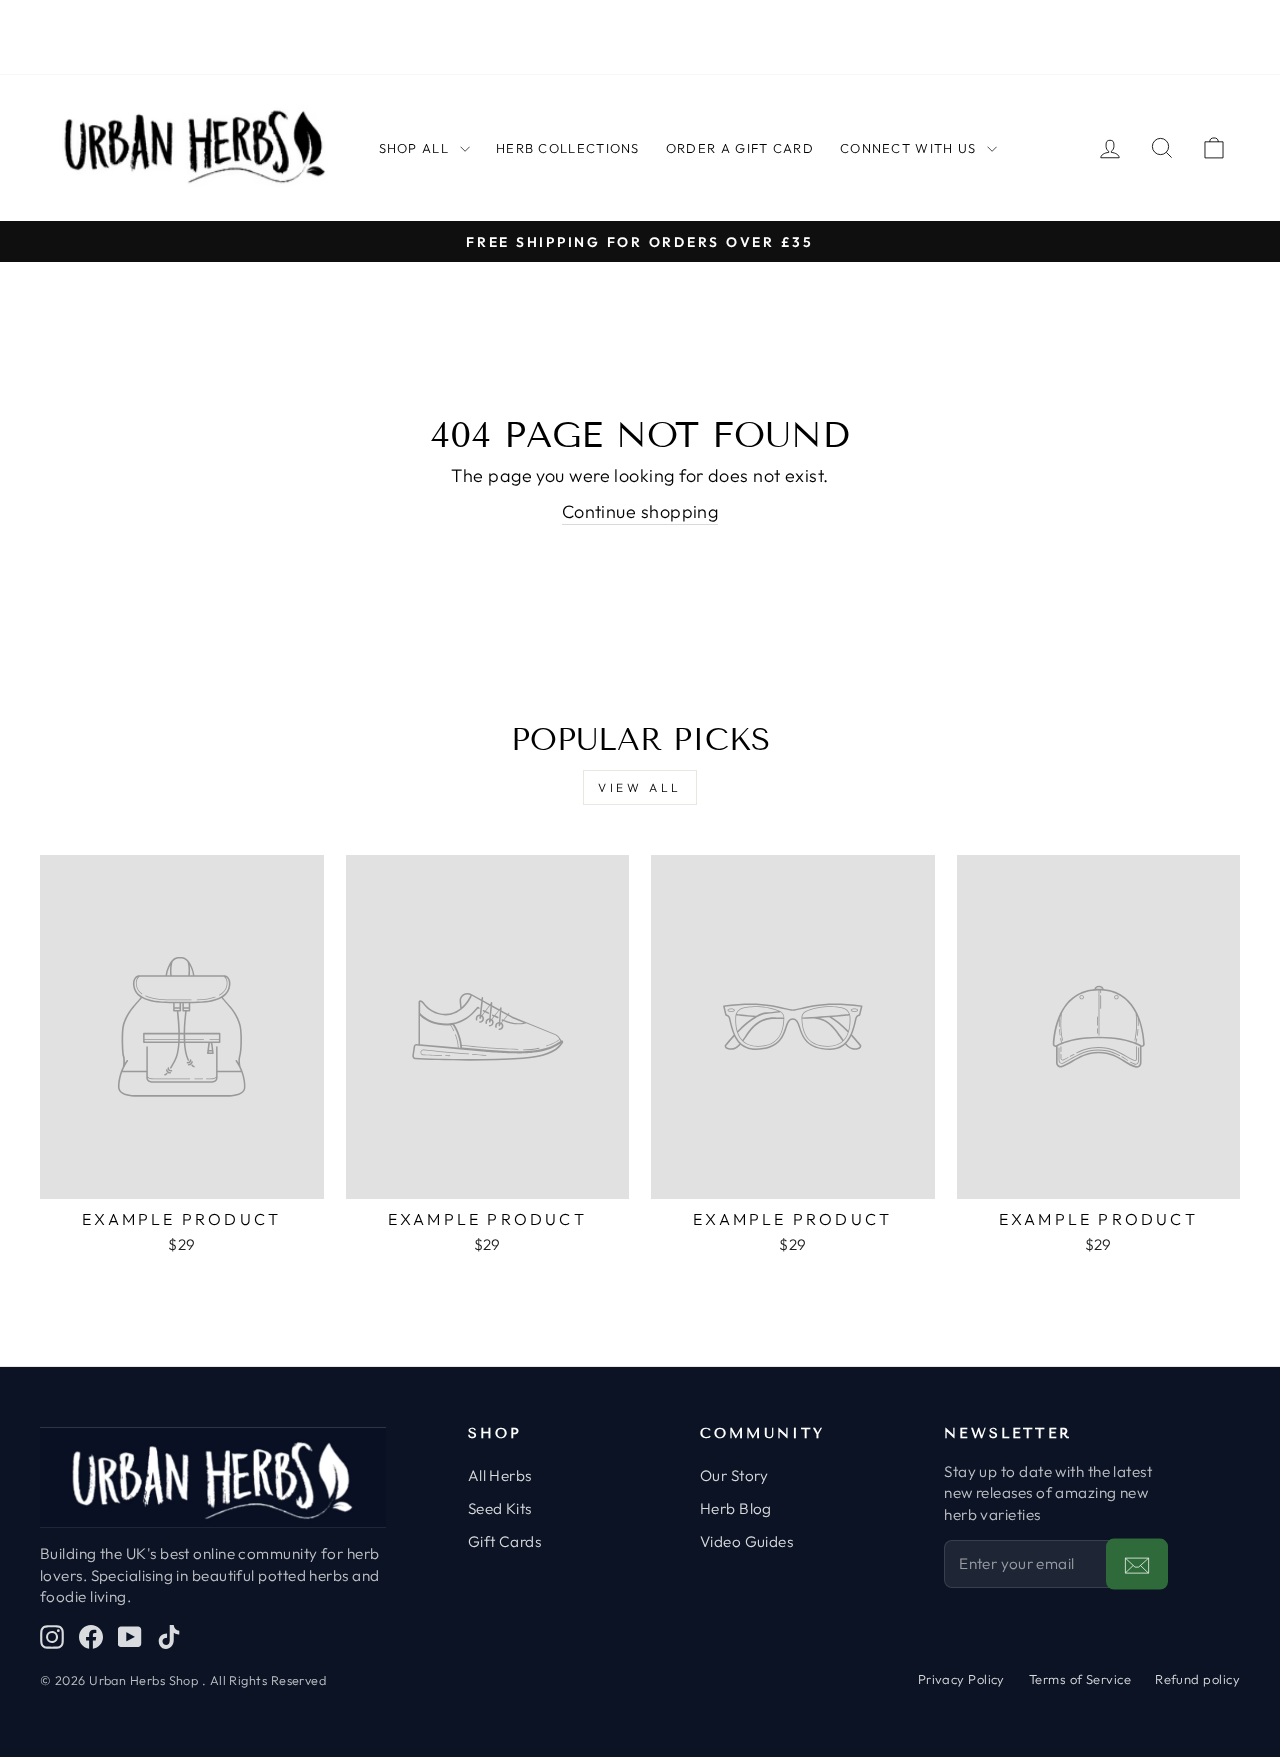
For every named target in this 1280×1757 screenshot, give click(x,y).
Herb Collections (568, 148)
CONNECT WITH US (908, 148)
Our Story (734, 1475)
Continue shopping (640, 511)
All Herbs (500, 1475)
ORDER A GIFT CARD (740, 148)
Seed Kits (500, 1508)
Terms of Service (1080, 1679)
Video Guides (746, 1541)
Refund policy (1197, 1679)
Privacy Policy (961, 1679)
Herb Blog (736, 1508)
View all (640, 787)
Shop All (414, 148)
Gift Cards (505, 1541)
